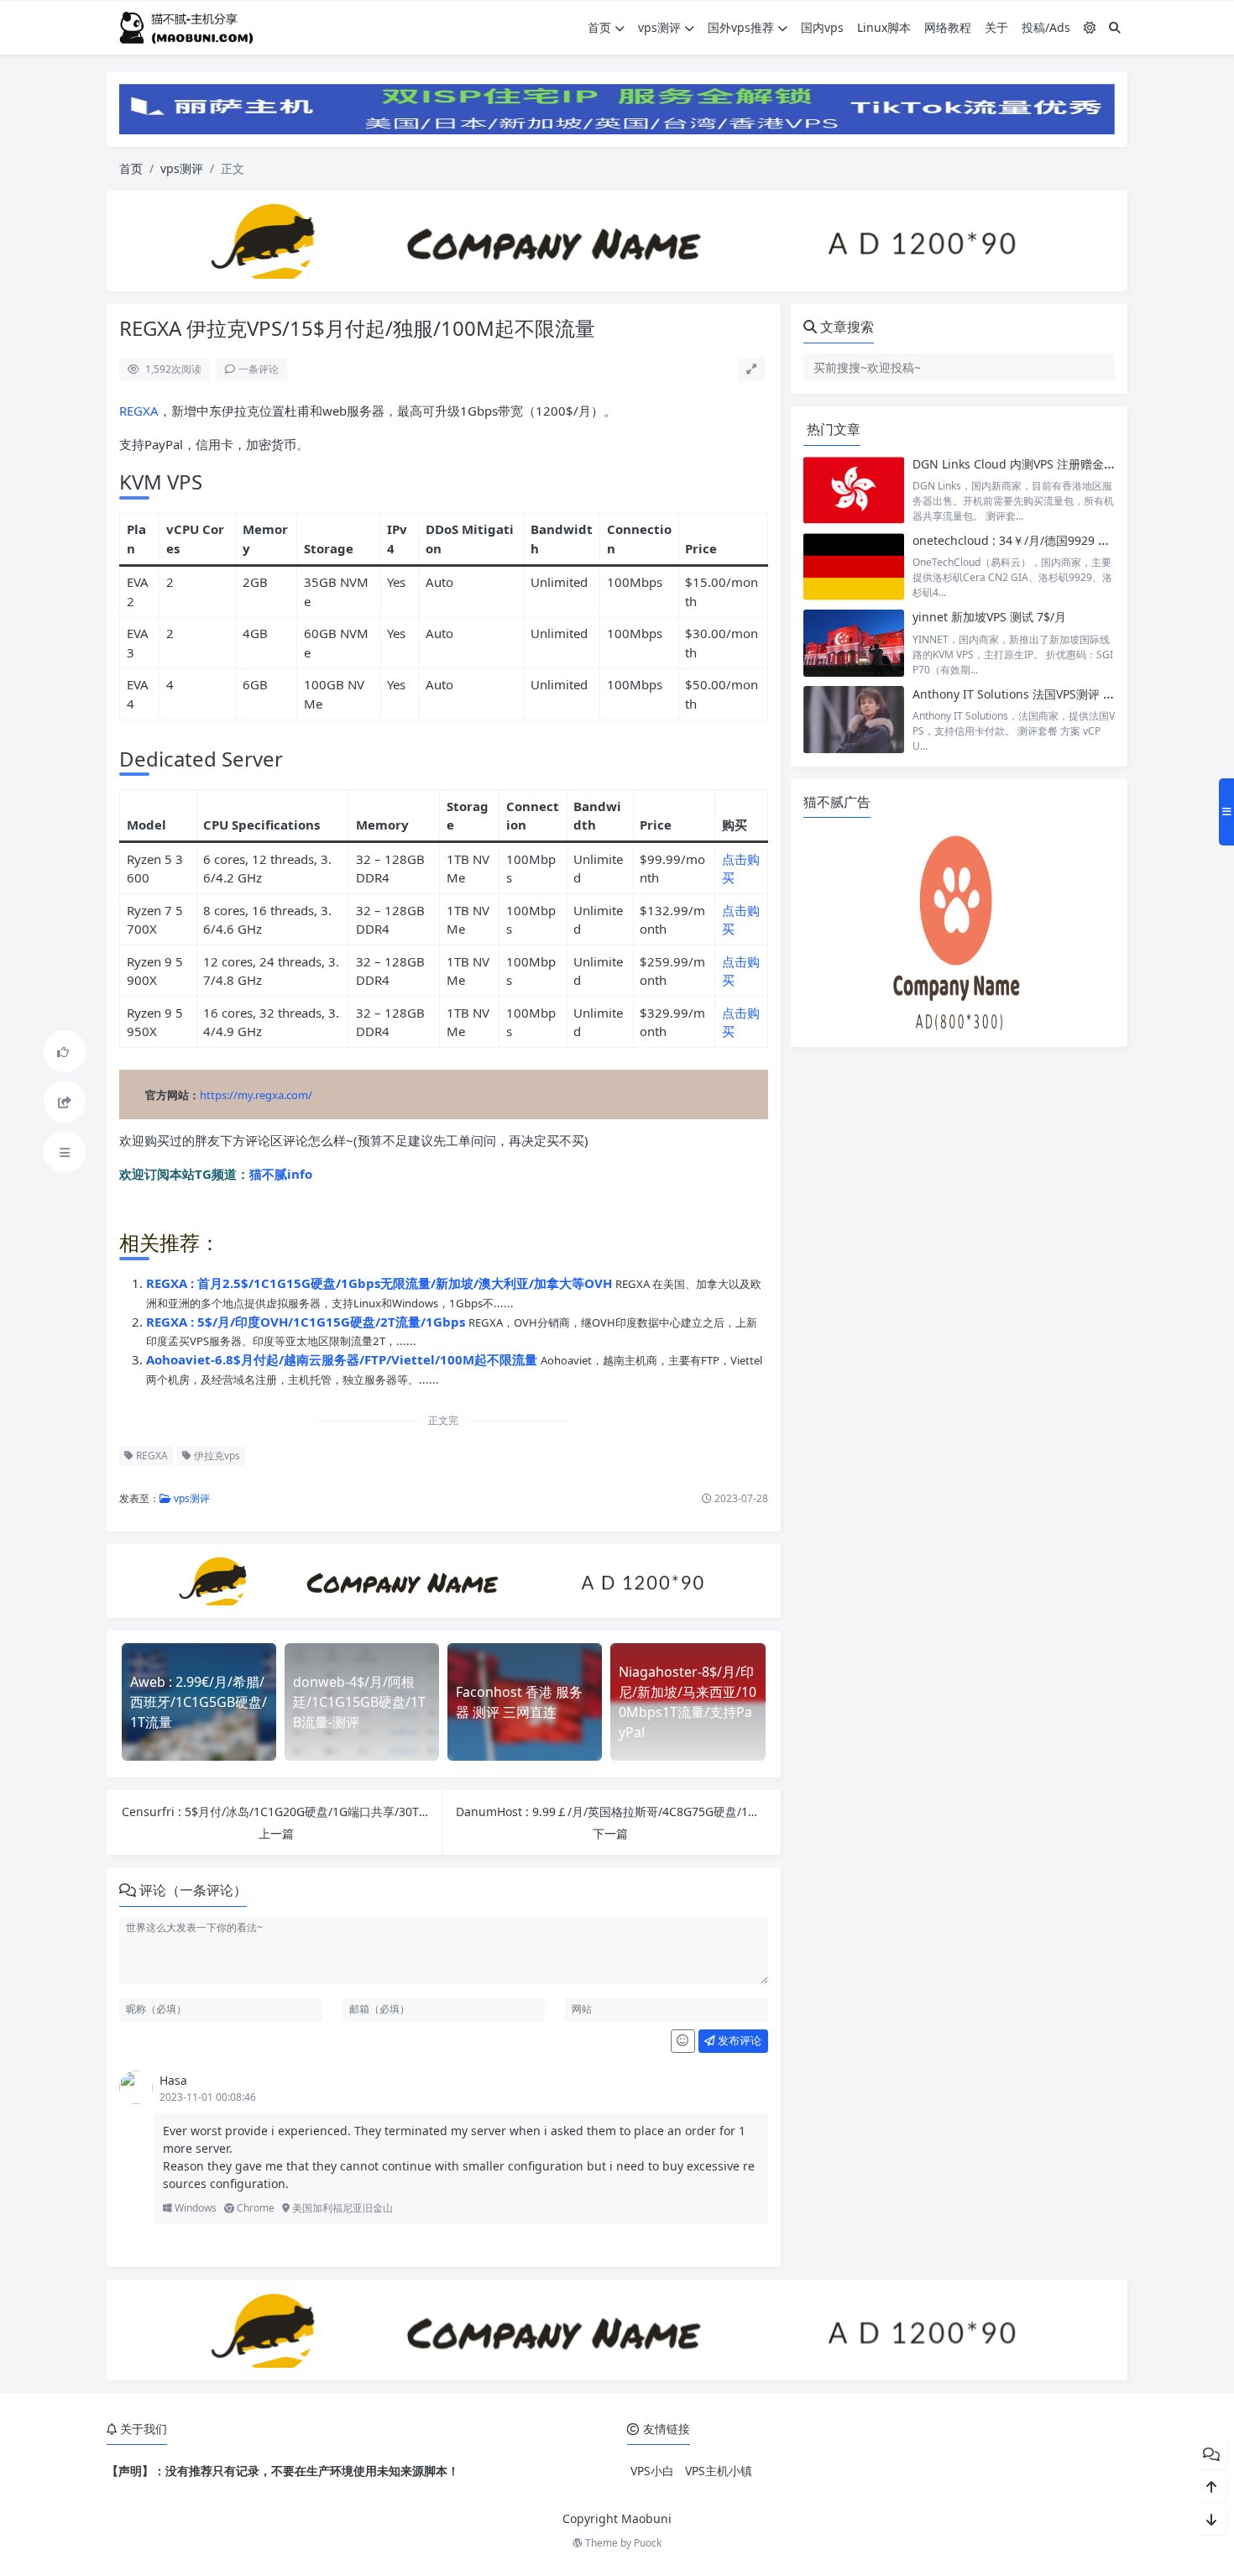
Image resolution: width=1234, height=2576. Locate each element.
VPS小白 (652, 2471)
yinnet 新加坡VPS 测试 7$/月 (989, 617)
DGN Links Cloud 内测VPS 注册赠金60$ (1018, 464)
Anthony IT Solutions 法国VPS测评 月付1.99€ (1035, 694)
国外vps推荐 (741, 27)
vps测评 (659, 27)
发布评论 (738, 2040)
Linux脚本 (884, 27)
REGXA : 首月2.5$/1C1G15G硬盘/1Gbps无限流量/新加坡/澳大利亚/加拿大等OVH (381, 1283)
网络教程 (948, 27)
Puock (648, 2543)
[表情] (683, 2041)
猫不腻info (281, 1174)
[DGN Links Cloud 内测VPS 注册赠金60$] (854, 490)
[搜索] (1115, 27)
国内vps (822, 27)
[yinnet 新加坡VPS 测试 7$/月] (854, 643)
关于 (996, 27)
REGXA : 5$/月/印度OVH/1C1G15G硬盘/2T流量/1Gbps (307, 1322)
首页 (599, 27)
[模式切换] (1090, 27)
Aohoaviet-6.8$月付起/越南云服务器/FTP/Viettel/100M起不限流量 (343, 1359)
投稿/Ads (1046, 27)
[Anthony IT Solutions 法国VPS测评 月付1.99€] (854, 720)
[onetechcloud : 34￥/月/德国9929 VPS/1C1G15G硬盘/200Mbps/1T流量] (854, 566)
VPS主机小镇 (719, 2471)
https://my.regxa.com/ (256, 1095)
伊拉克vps (216, 1456)
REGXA (139, 411)
